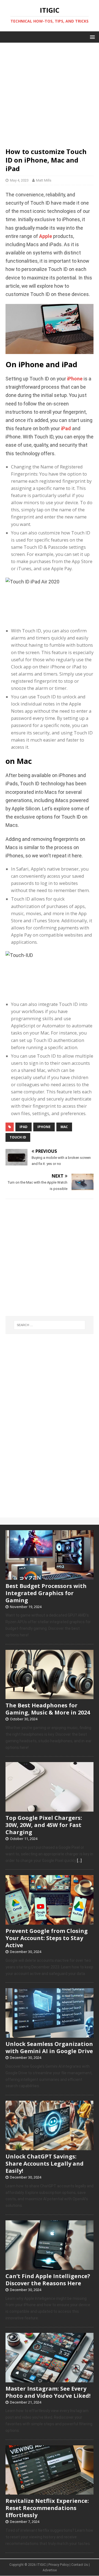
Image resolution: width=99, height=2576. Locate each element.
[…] (79, 1861)
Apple (46, 236)
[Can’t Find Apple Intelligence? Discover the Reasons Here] (50, 2267)
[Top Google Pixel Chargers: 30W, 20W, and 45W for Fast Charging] (50, 1809)
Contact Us (80, 2565)
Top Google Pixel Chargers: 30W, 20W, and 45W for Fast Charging (44, 1825)
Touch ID (18, 1137)
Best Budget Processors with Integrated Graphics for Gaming (46, 1593)
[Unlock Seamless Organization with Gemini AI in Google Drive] (50, 2035)
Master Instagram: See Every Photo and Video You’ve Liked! (48, 2392)
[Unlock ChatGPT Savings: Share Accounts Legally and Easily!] (50, 2147)
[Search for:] (50, 1325)
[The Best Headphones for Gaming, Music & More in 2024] (50, 1696)
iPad (66, 429)
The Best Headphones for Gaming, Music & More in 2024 (48, 1709)
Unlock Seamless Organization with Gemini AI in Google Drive (49, 2047)
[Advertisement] (50, 92)
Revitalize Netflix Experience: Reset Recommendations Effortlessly (47, 2508)
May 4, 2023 (19, 180)
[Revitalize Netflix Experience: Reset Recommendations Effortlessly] (50, 2492)
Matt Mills (44, 180)
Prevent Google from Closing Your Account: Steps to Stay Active (47, 1938)
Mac (64, 1127)
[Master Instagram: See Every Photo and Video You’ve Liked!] (50, 2379)
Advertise (50, 2570)
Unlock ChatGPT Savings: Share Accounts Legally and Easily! (45, 2164)
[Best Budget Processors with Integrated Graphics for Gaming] (50, 1577)
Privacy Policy (59, 2565)
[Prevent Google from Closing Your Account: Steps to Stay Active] (50, 1922)
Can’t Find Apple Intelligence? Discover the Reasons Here (48, 2280)
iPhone (75, 379)
